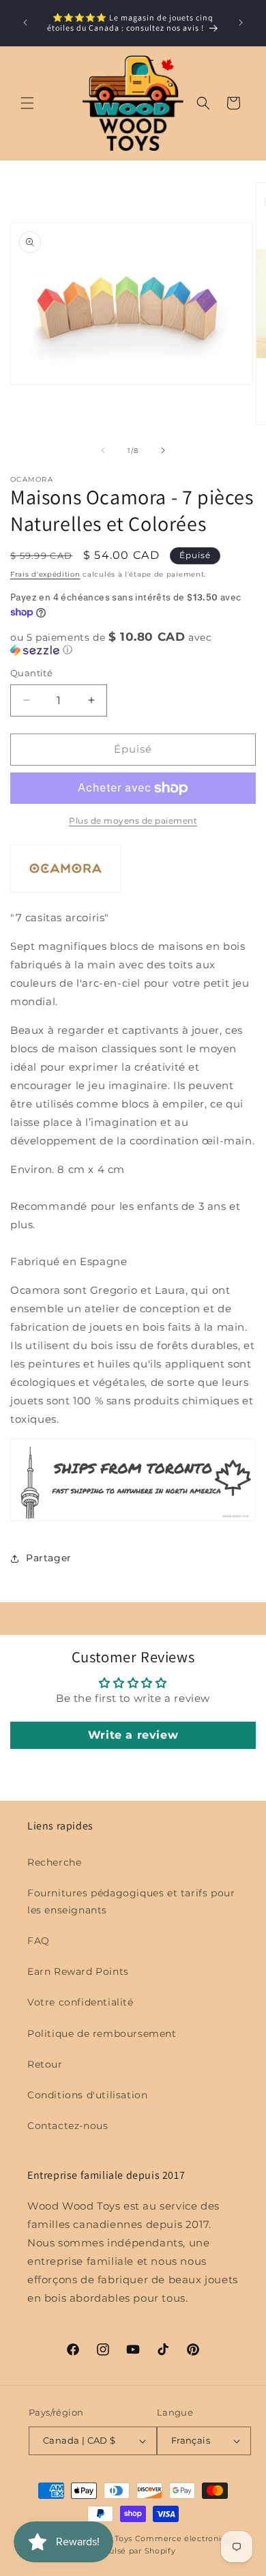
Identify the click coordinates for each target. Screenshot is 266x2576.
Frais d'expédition (45, 574)
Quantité (31, 673)
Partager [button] (49, 1558)
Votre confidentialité (80, 2002)
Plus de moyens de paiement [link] (133, 821)
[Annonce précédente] (25, 23)
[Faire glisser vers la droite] (163, 450)
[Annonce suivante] (241, 23)
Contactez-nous (68, 2126)
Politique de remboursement (102, 2034)
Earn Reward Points (78, 1971)
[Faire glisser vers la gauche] (103, 450)
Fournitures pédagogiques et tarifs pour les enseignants (131, 1901)
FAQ (39, 1941)
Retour (45, 2064)
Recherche (54, 1862)
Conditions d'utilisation (87, 2095)
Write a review (133, 1735)
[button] (27, 103)
